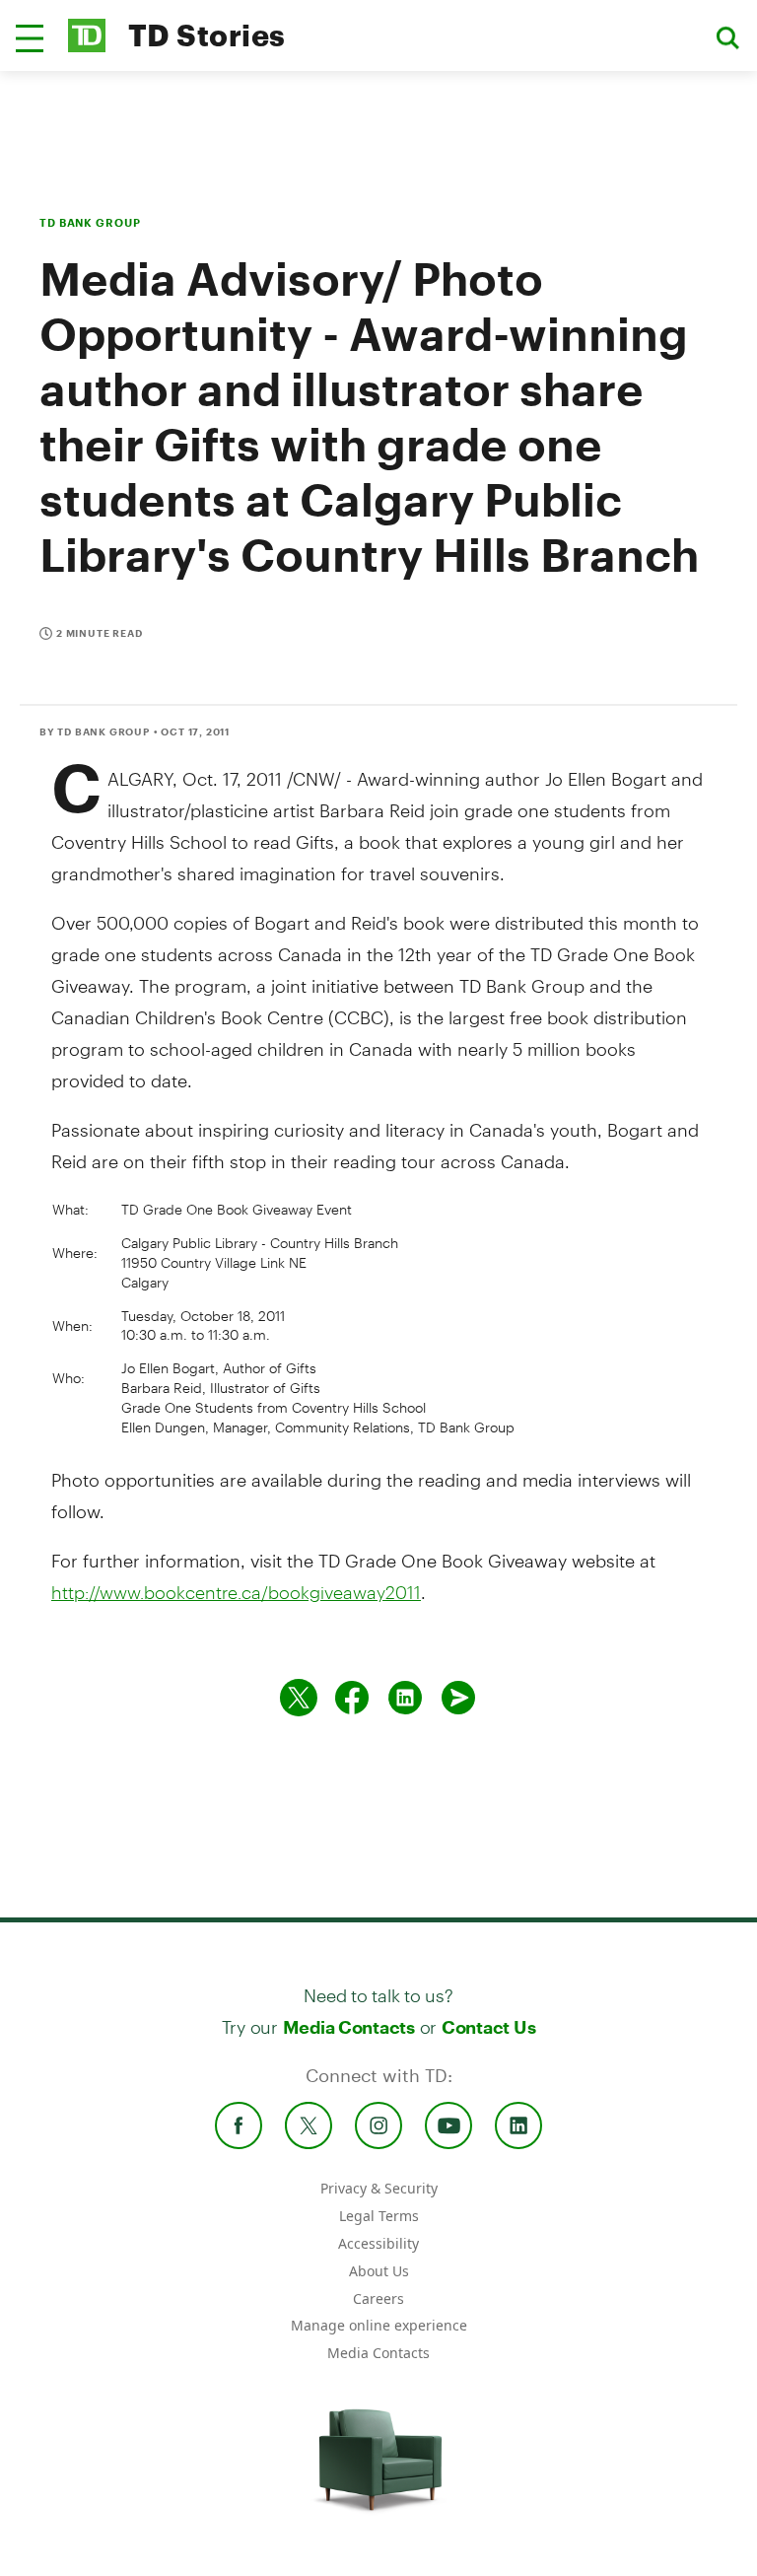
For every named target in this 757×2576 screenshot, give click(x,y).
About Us (379, 2271)
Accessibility (378, 2243)
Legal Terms (379, 2216)
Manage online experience (379, 2325)
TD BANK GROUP (90, 222)
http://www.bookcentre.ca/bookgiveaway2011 (236, 1592)
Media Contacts (349, 2027)
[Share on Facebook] (352, 1698)
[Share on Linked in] (405, 1698)
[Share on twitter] (299, 1698)
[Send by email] (458, 1698)
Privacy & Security (379, 2188)
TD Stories (207, 35)
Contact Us (488, 2027)
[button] (30, 38)
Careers (378, 2298)
